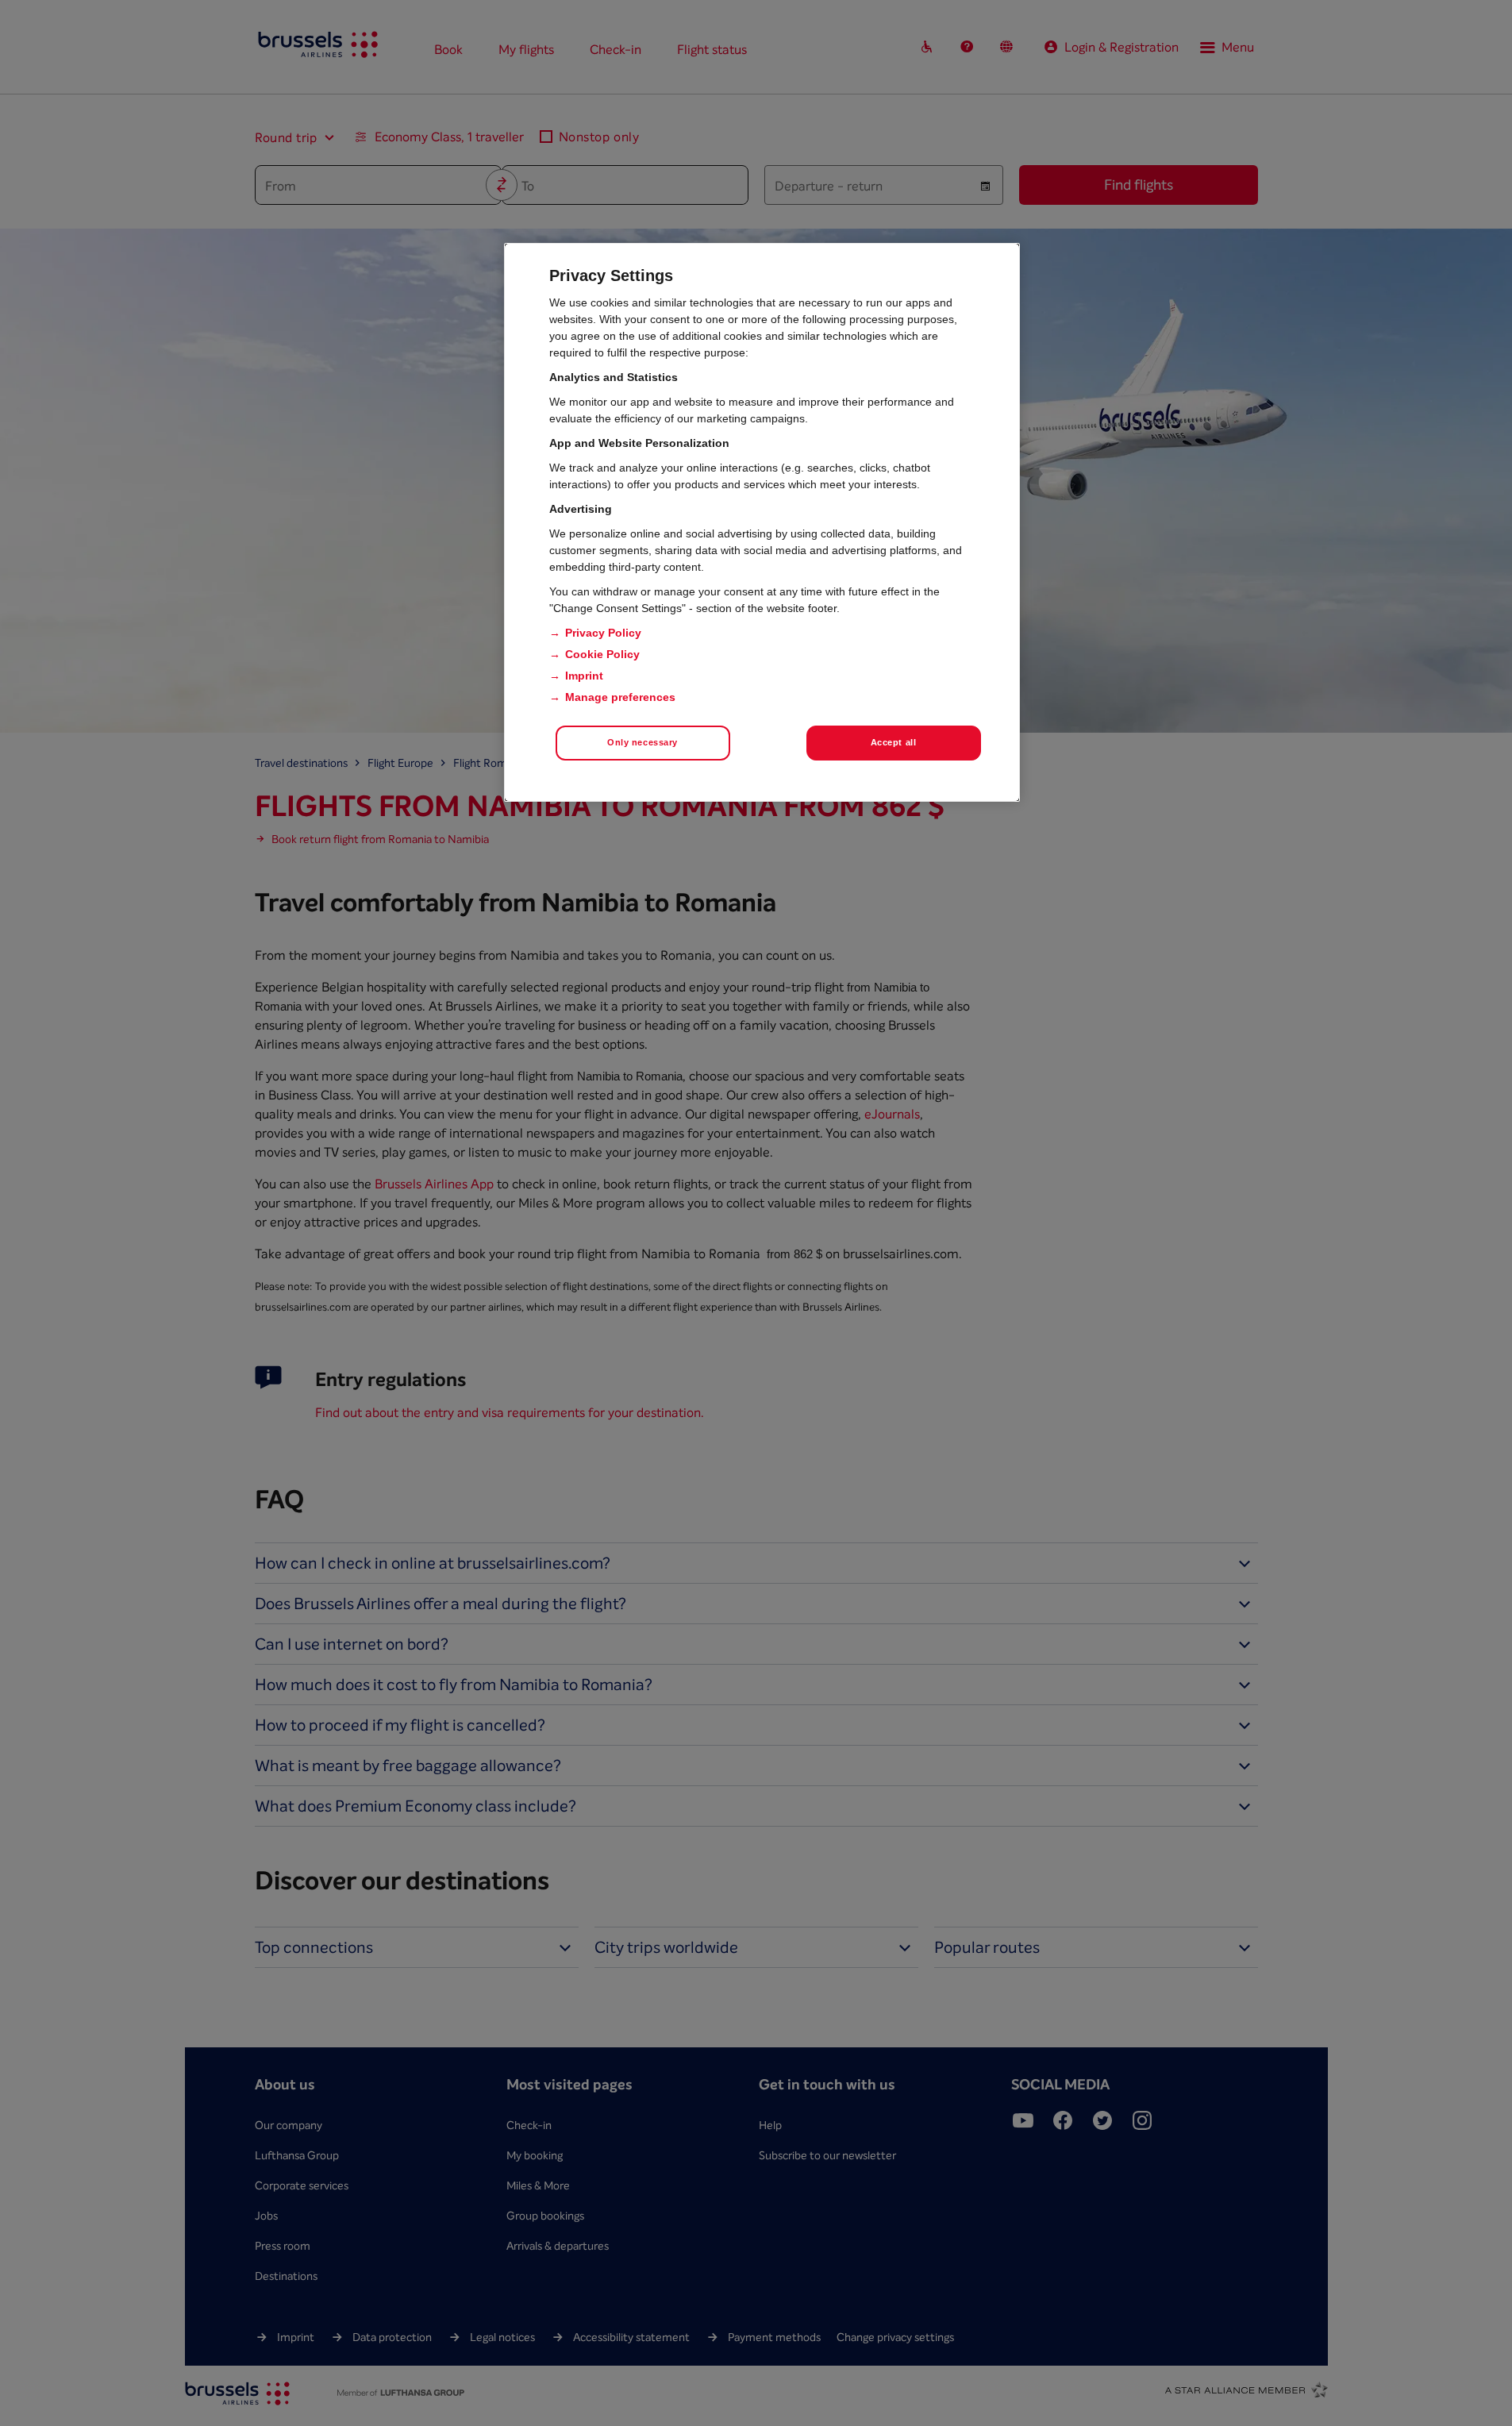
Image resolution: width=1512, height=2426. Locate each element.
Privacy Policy (603, 633)
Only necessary (643, 742)
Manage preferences (620, 697)
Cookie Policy (602, 654)
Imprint (584, 676)
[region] (762, 522)
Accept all (894, 742)
